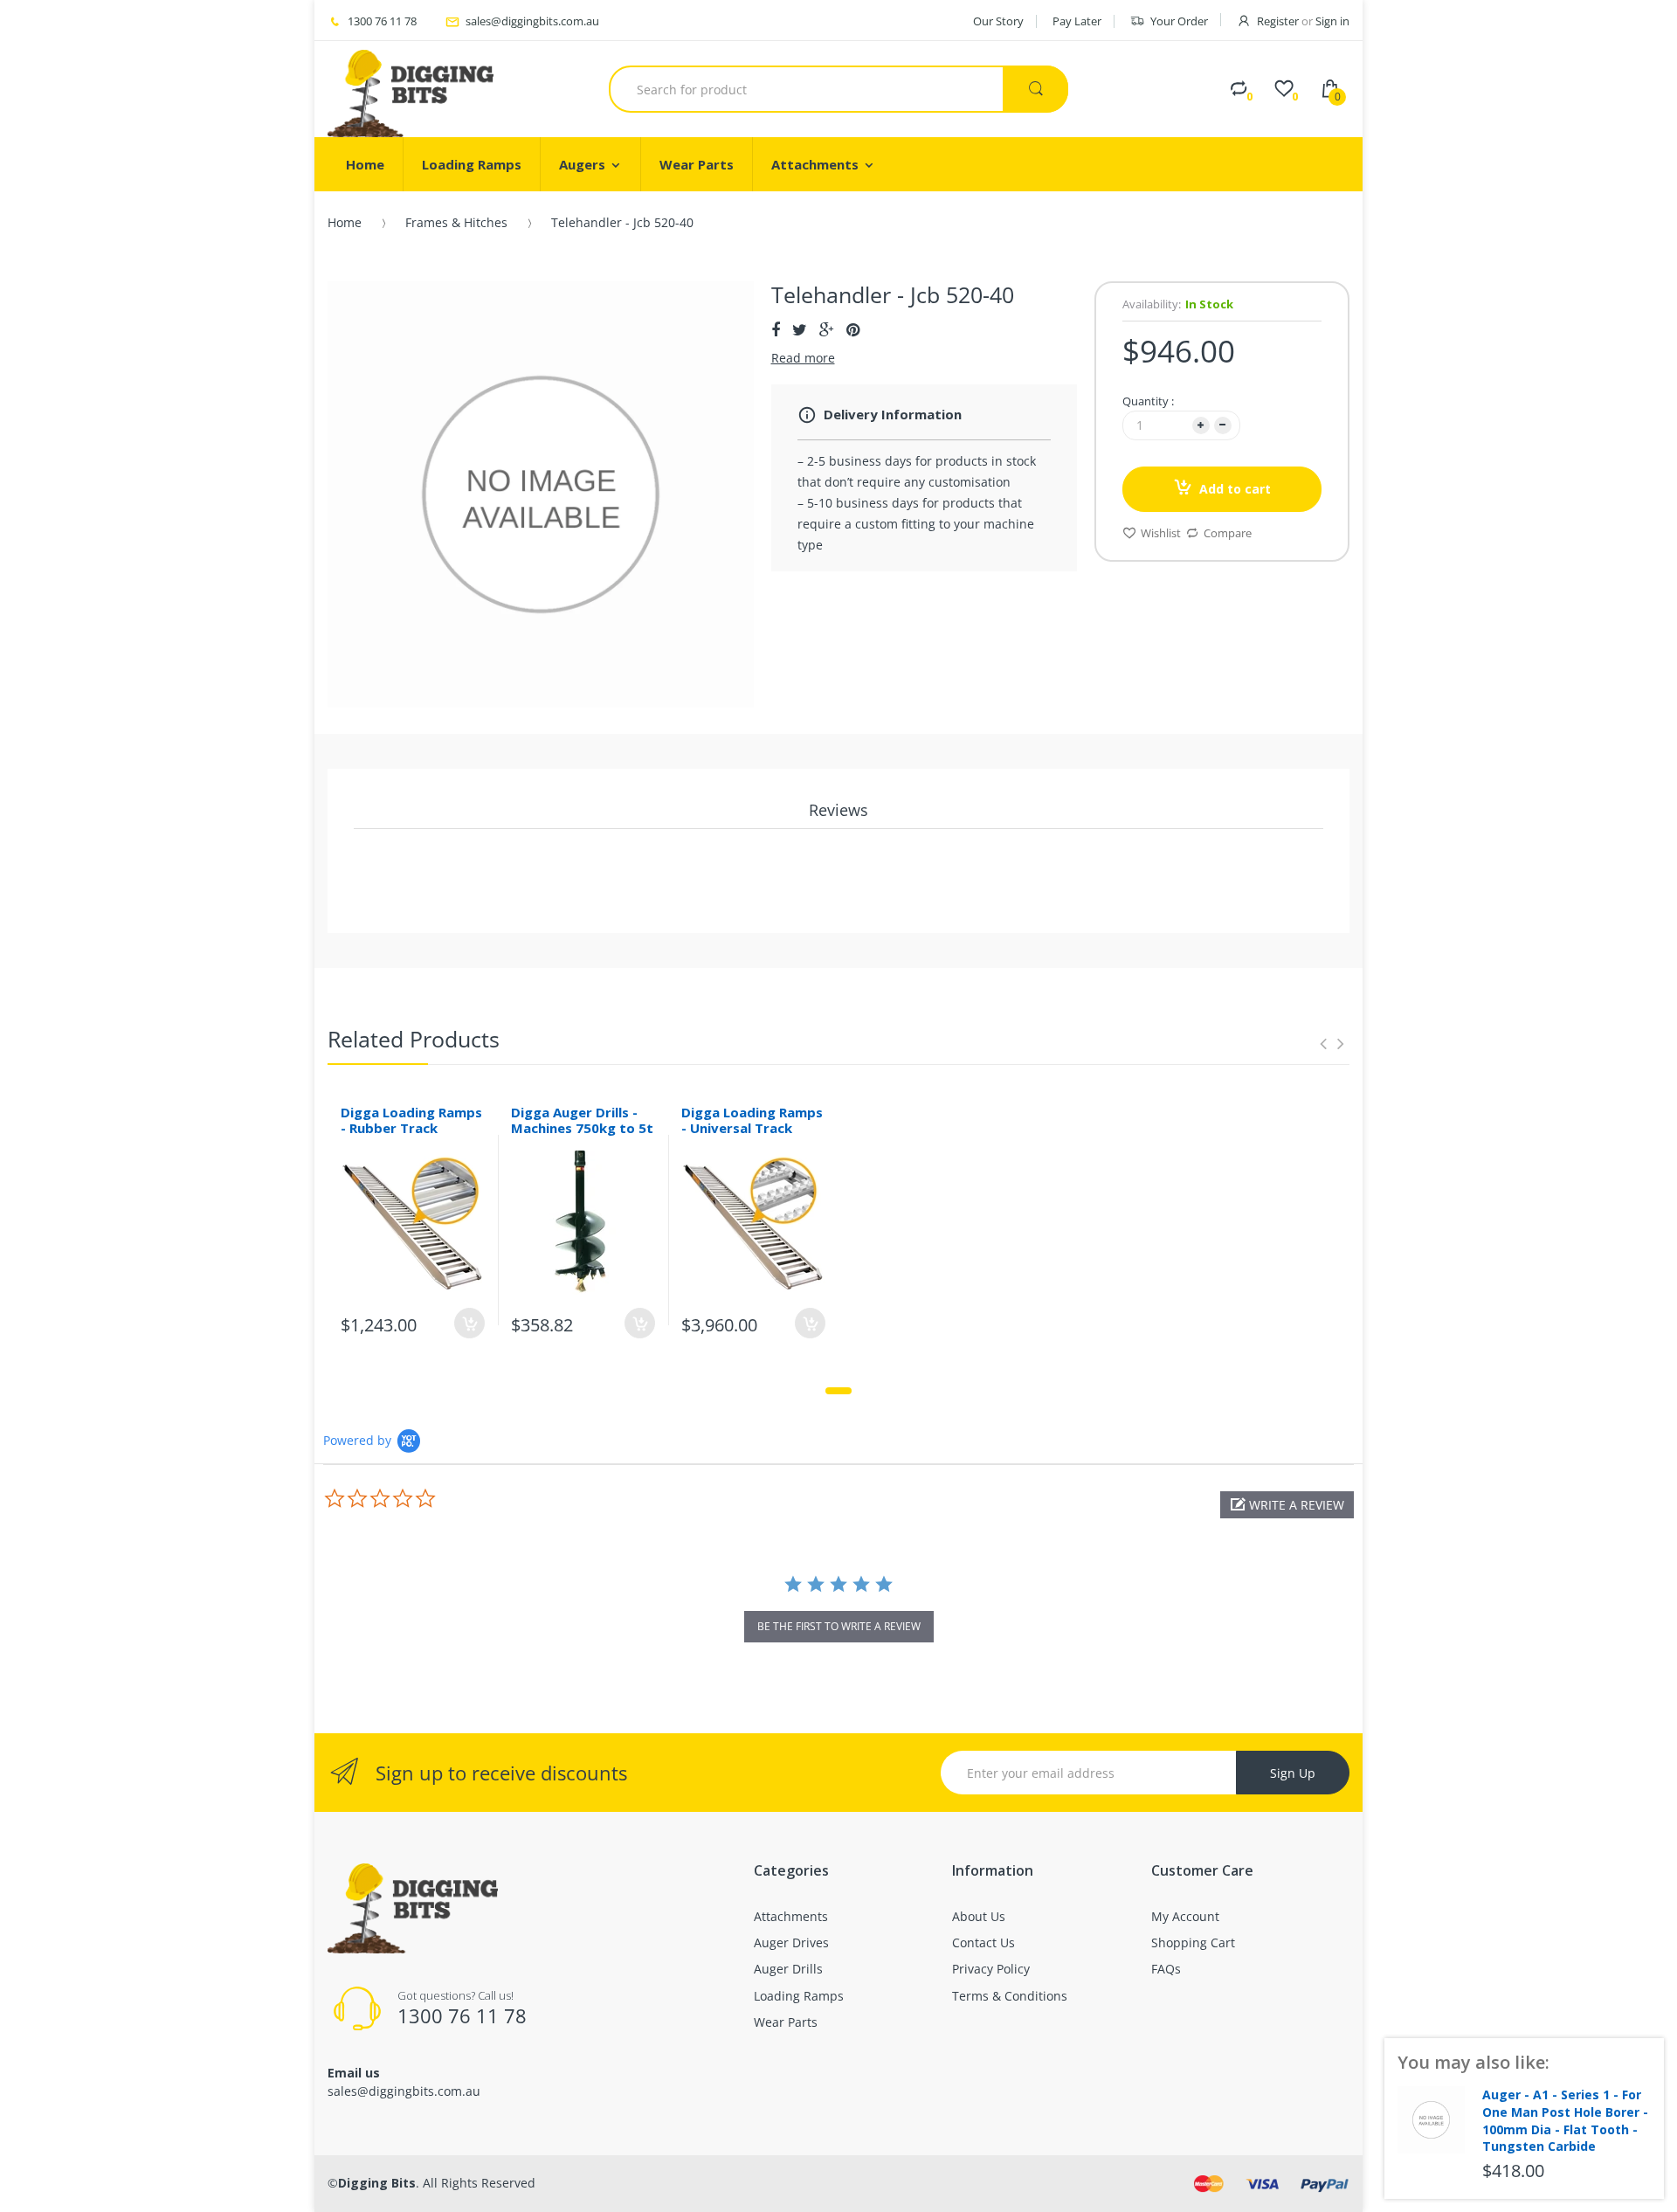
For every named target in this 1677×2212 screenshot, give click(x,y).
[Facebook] (776, 329)
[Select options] (469, 1323)
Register (1278, 21)
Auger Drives (791, 1942)
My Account (1185, 1916)
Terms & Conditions (1010, 1996)
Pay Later (1077, 21)
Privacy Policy (991, 1969)
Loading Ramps (799, 1996)
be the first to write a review (839, 1626)
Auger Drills (788, 1969)
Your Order (1179, 21)
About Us (979, 1916)
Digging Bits (377, 2183)
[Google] (827, 329)
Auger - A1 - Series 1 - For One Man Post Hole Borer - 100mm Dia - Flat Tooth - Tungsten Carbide (1565, 2120)
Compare (1228, 533)
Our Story (998, 21)
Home (345, 222)
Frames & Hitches (456, 222)
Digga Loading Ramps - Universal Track (752, 1120)
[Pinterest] (853, 329)
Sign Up (1293, 1773)
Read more (803, 358)
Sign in (1332, 21)
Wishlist (1161, 533)
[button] (1287, 1505)
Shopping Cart (1193, 1942)
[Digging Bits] (411, 89)
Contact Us (983, 1942)
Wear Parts (786, 2022)
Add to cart (1235, 489)
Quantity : (1148, 401)
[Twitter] (800, 329)
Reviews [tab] (838, 810)
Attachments (791, 1916)
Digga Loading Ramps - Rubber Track (411, 1120)
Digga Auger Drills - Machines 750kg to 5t (582, 1120)
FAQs (1166, 1969)
